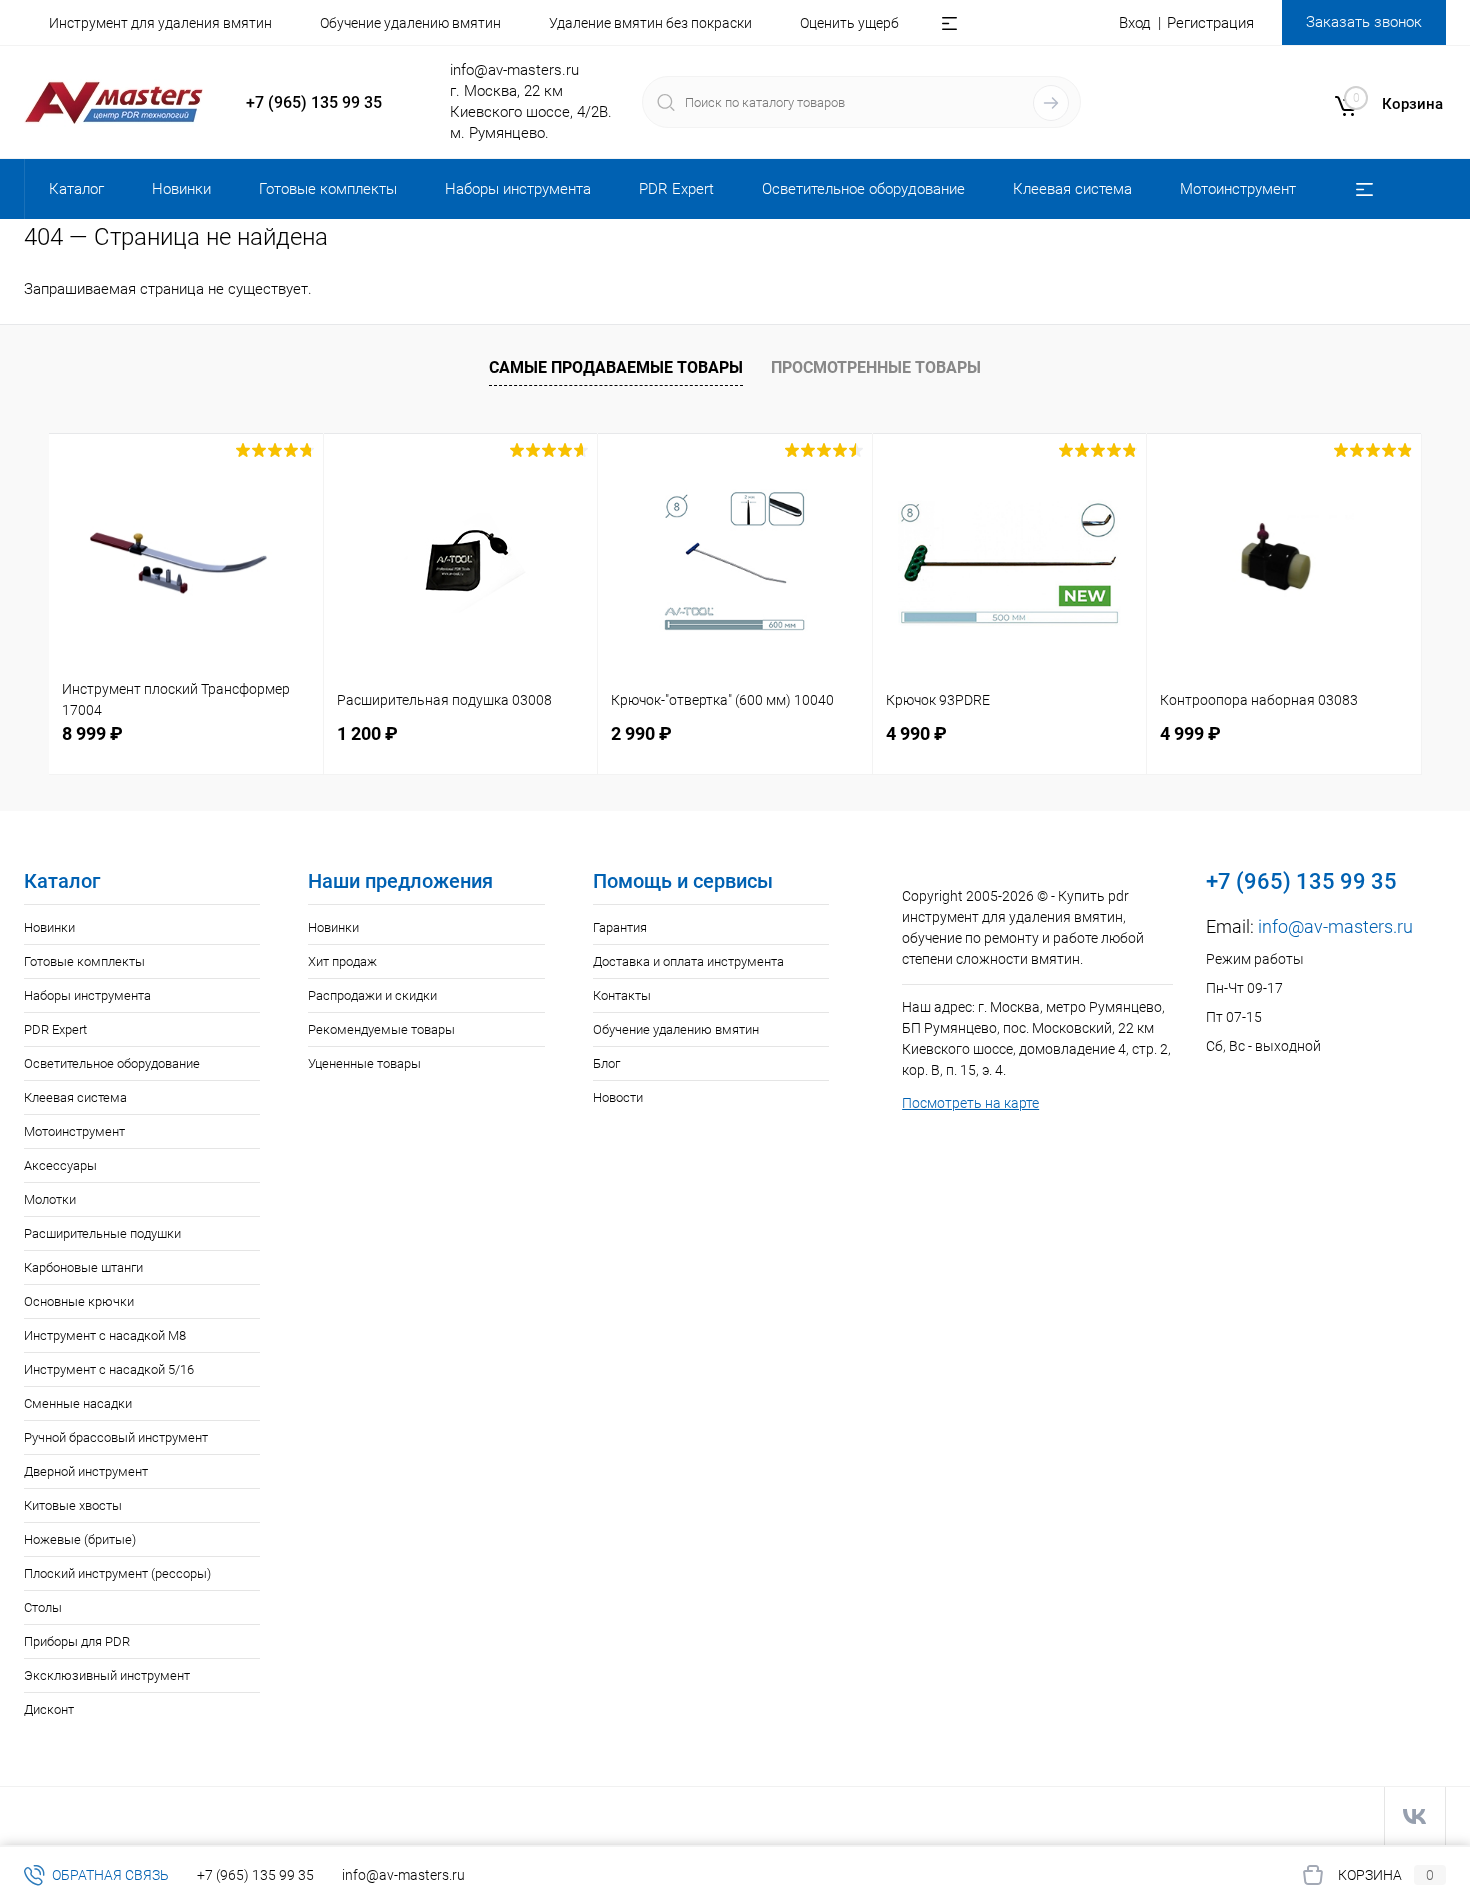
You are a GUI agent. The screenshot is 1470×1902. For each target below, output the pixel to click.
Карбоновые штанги (83, 1267)
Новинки (49, 927)
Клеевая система (75, 1097)
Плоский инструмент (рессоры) (117, 1573)
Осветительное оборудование (112, 1063)
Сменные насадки (78, 1403)
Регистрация (1210, 23)
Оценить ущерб (849, 23)
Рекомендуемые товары (381, 1029)
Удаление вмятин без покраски (650, 23)
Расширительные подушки (102, 1233)
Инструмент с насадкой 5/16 (109, 1369)
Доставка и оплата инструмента (688, 961)
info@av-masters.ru (514, 70)
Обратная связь (109, 1875)
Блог (606, 1063)
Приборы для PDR (77, 1641)
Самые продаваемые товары (616, 367)
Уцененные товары (364, 1063)
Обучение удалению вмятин (410, 23)
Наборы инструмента (87, 995)
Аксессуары (60, 1165)
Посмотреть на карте (970, 1103)
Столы (43, 1607)
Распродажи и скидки (372, 995)
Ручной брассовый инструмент (116, 1437)
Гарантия (620, 927)
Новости (618, 1097)
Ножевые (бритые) (80, 1539)
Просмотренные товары (876, 367)
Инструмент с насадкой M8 (105, 1335)
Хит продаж (342, 961)
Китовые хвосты (73, 1505)
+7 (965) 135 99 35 (314, 102)
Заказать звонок (1364, 22)
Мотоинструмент (74, 1131)
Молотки (50, 1199)
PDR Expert (55, 1029)
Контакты (622, 995)
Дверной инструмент (86, 1471)
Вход (1135, 23)
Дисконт (49, 1709)
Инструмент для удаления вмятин (160, 23)
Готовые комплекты (84, 961)
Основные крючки (79, 1301)
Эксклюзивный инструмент (107, 1675)
